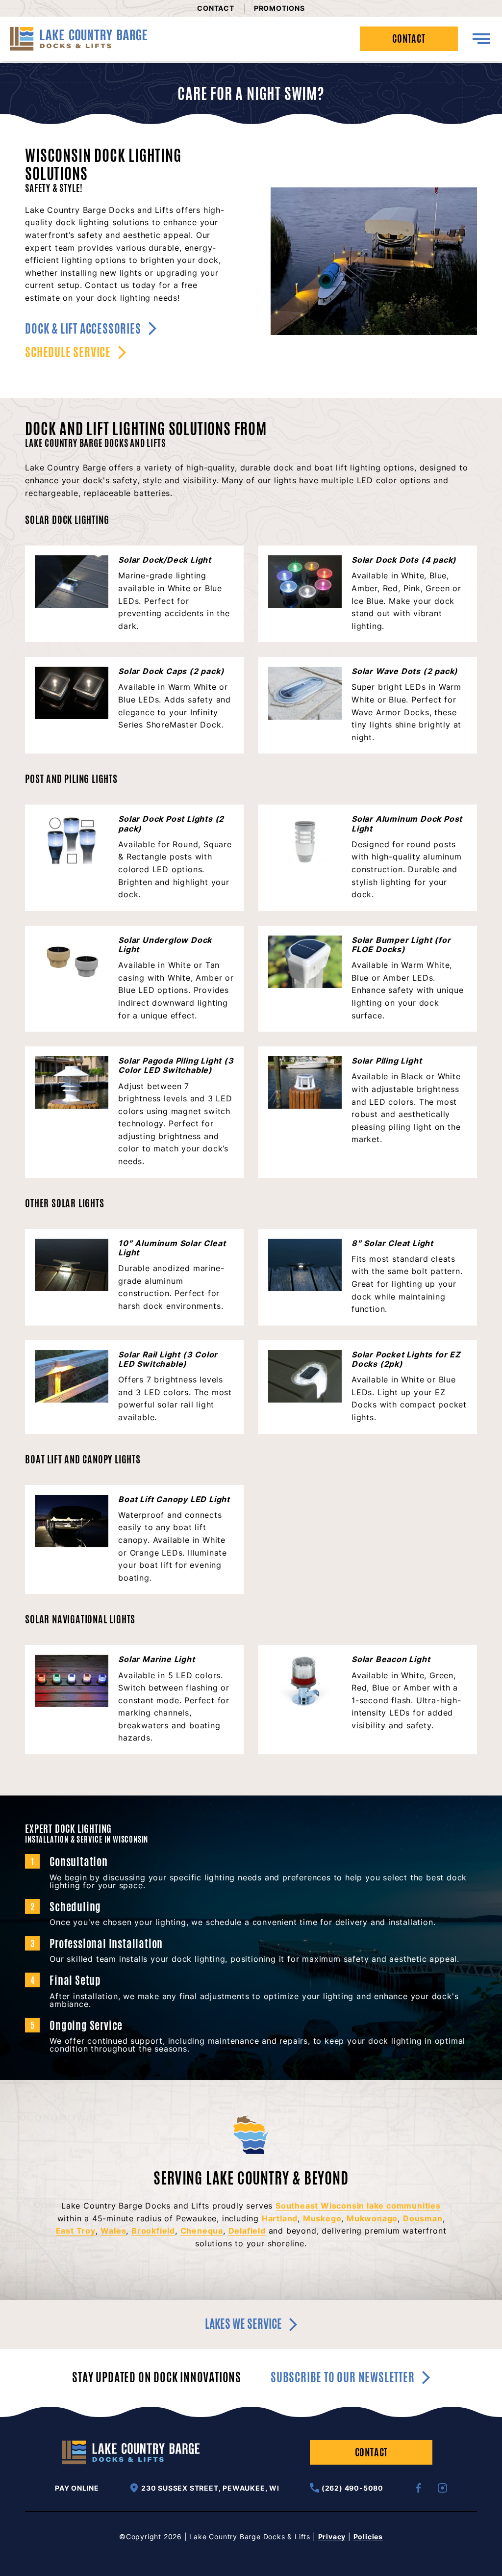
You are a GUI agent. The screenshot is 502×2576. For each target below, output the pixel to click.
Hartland (280, 2218)
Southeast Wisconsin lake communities (358, 2206)
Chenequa (202, 2231)
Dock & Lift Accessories (83, 329)
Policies (368, 2537)
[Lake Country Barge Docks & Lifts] (78, 39)
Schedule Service (68, 352)
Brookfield (153, 2231)
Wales (113, 2231)
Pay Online (77, 2488)
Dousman (423, 2218)
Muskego (322, 2218)
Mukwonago (372, 2218)
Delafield (247, 2231)
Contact (216, 8)
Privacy (332, 2537)
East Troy (76, 2231)
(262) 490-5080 (352, 2488)
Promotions (279, 8)
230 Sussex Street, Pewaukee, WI (210, 2488)
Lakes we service (243, 2324)
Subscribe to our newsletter (343, 2378)
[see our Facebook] (418, 2488)
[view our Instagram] (442, 2488)
